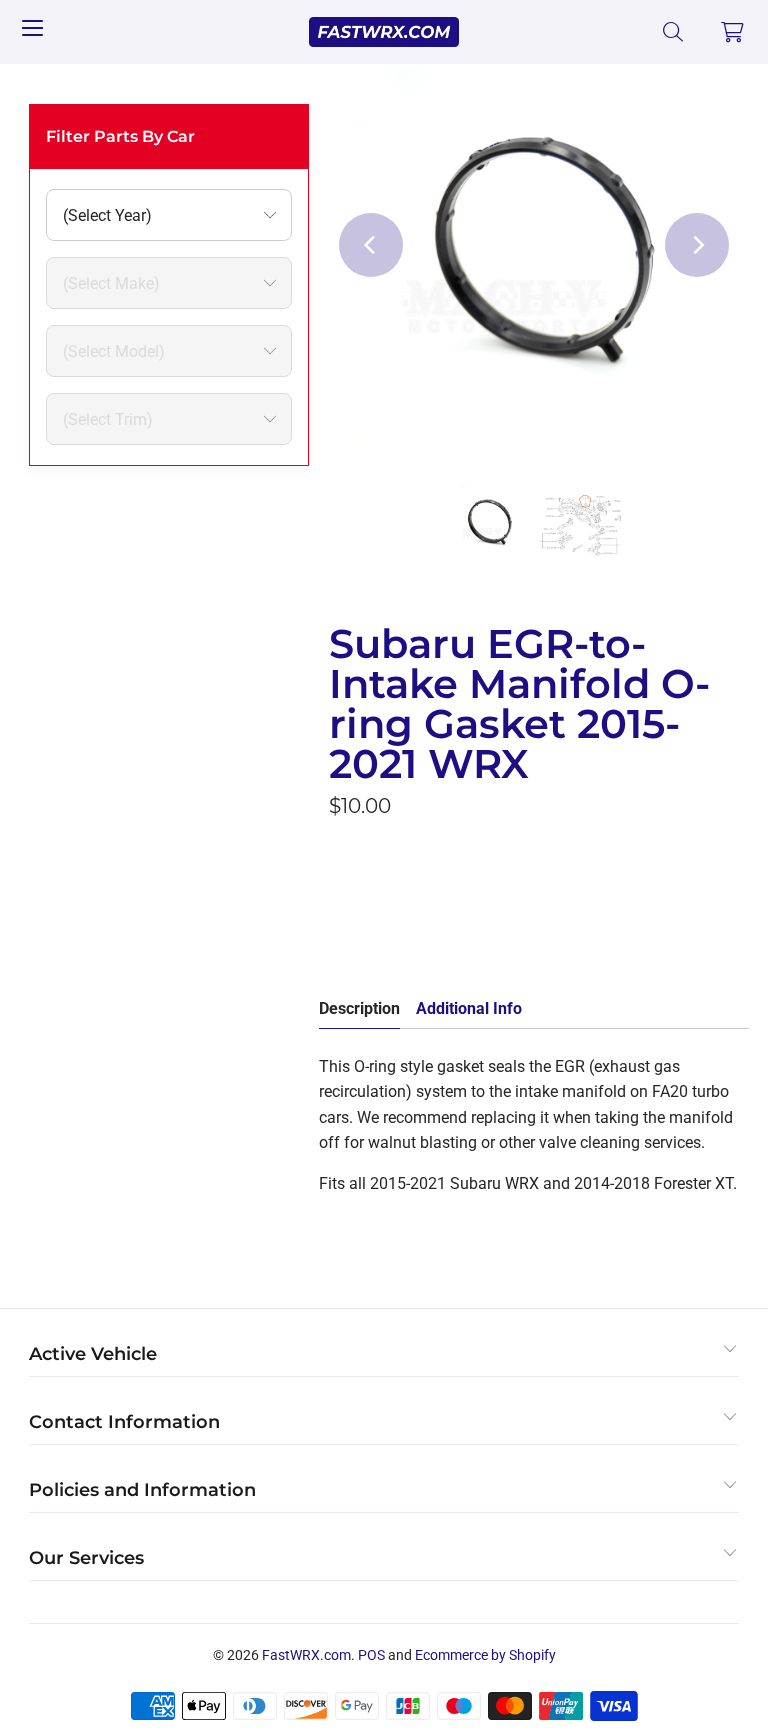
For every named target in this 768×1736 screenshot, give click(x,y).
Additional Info (469, 1008)
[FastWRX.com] (384, 32)
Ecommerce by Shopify (485, 1655)
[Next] (697, 245)
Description (359, 1008)
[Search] (673, 32)
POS (371, 1655)
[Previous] (371, 245)
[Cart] (733, 32)
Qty (341, 851)
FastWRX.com (306, 1655)
